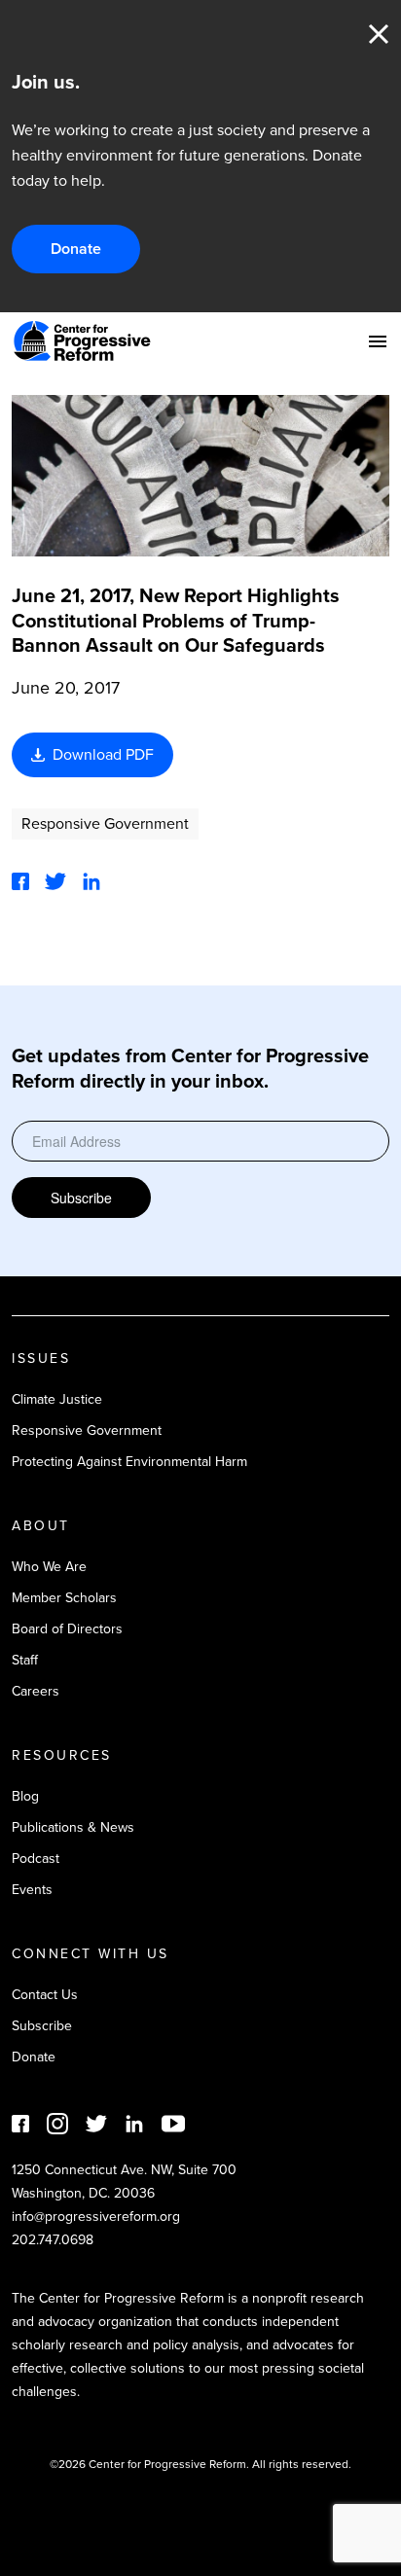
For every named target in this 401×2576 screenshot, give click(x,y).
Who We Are (49, 1567)
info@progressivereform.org (96, 2217)
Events (32, 1890)
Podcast (36, 1859)
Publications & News (73, 1827)
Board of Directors (67, 1629)
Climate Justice (57, 1399)
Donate (76, 249)
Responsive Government (105, 823)
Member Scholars (64, 1598)
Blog (25, 1796)
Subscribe (81, 1198)
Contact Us (45, 1995)
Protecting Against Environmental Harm (129, 1462)
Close (379, 34)
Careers (36, 1691)
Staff (25, 1660)
